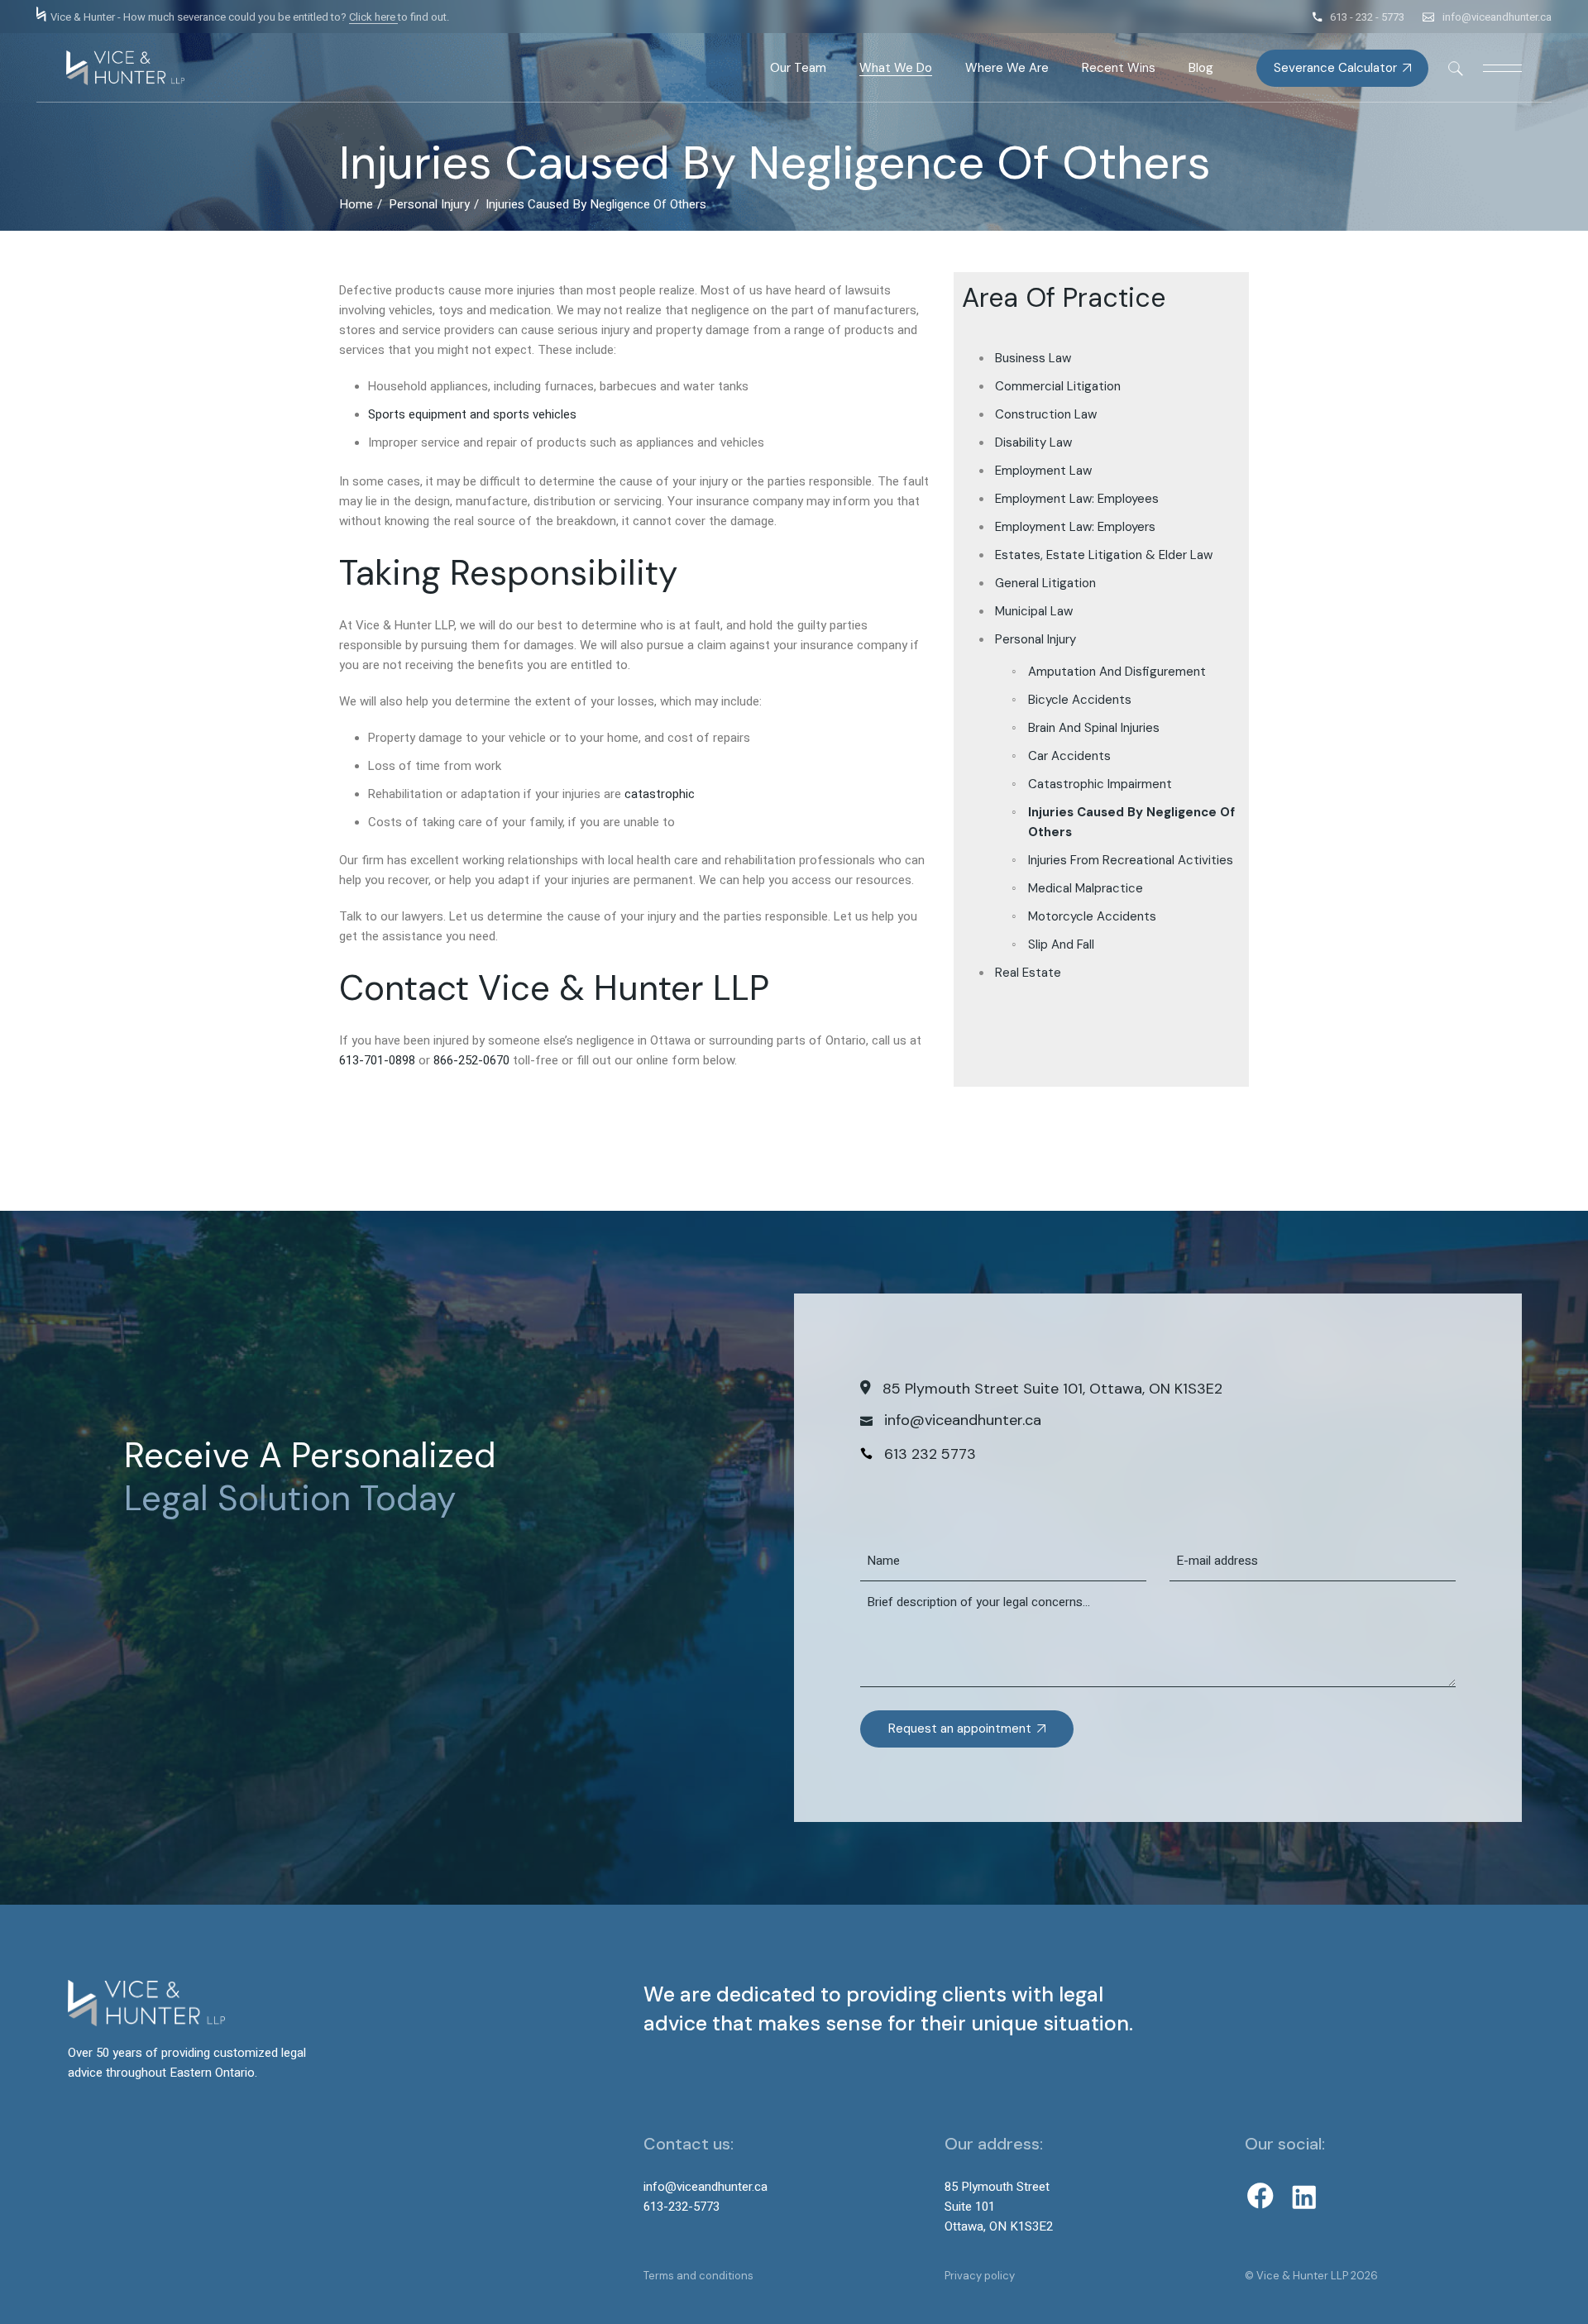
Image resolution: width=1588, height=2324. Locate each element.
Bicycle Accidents (1080, 700)
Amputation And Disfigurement (1117, 672)
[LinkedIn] (1304, 2197)
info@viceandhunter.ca (1497, 17)
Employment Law (1043, 471)
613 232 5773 (930, 1454)
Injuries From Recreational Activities (1131, 860)
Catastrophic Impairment (1100, 784)
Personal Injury (1036, 639)
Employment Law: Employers (1075, 527)
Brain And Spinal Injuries (1094, 728)
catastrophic (660, 794)
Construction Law (1046, 414)
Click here (373, 17)
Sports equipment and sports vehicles (472, 414)
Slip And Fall (1061, 944)
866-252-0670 (471, 1060)
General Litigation (1045, 583)
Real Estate (1028, 973)
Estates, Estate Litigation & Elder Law (1104, 555)
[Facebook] (1260, 2196)
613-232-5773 (682, 2207)
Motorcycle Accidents (1092, 916)
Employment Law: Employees (1077, 499)
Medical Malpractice (1086, 888)
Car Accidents (1069, 756)
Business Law (1033, 358)
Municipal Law (1034, 611)
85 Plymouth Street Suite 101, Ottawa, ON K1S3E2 (1052, 1389)
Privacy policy (980, 2276)
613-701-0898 (377, 1060)
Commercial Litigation (1058, 386)
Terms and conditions (698, 2276)
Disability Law (1033, 442)
